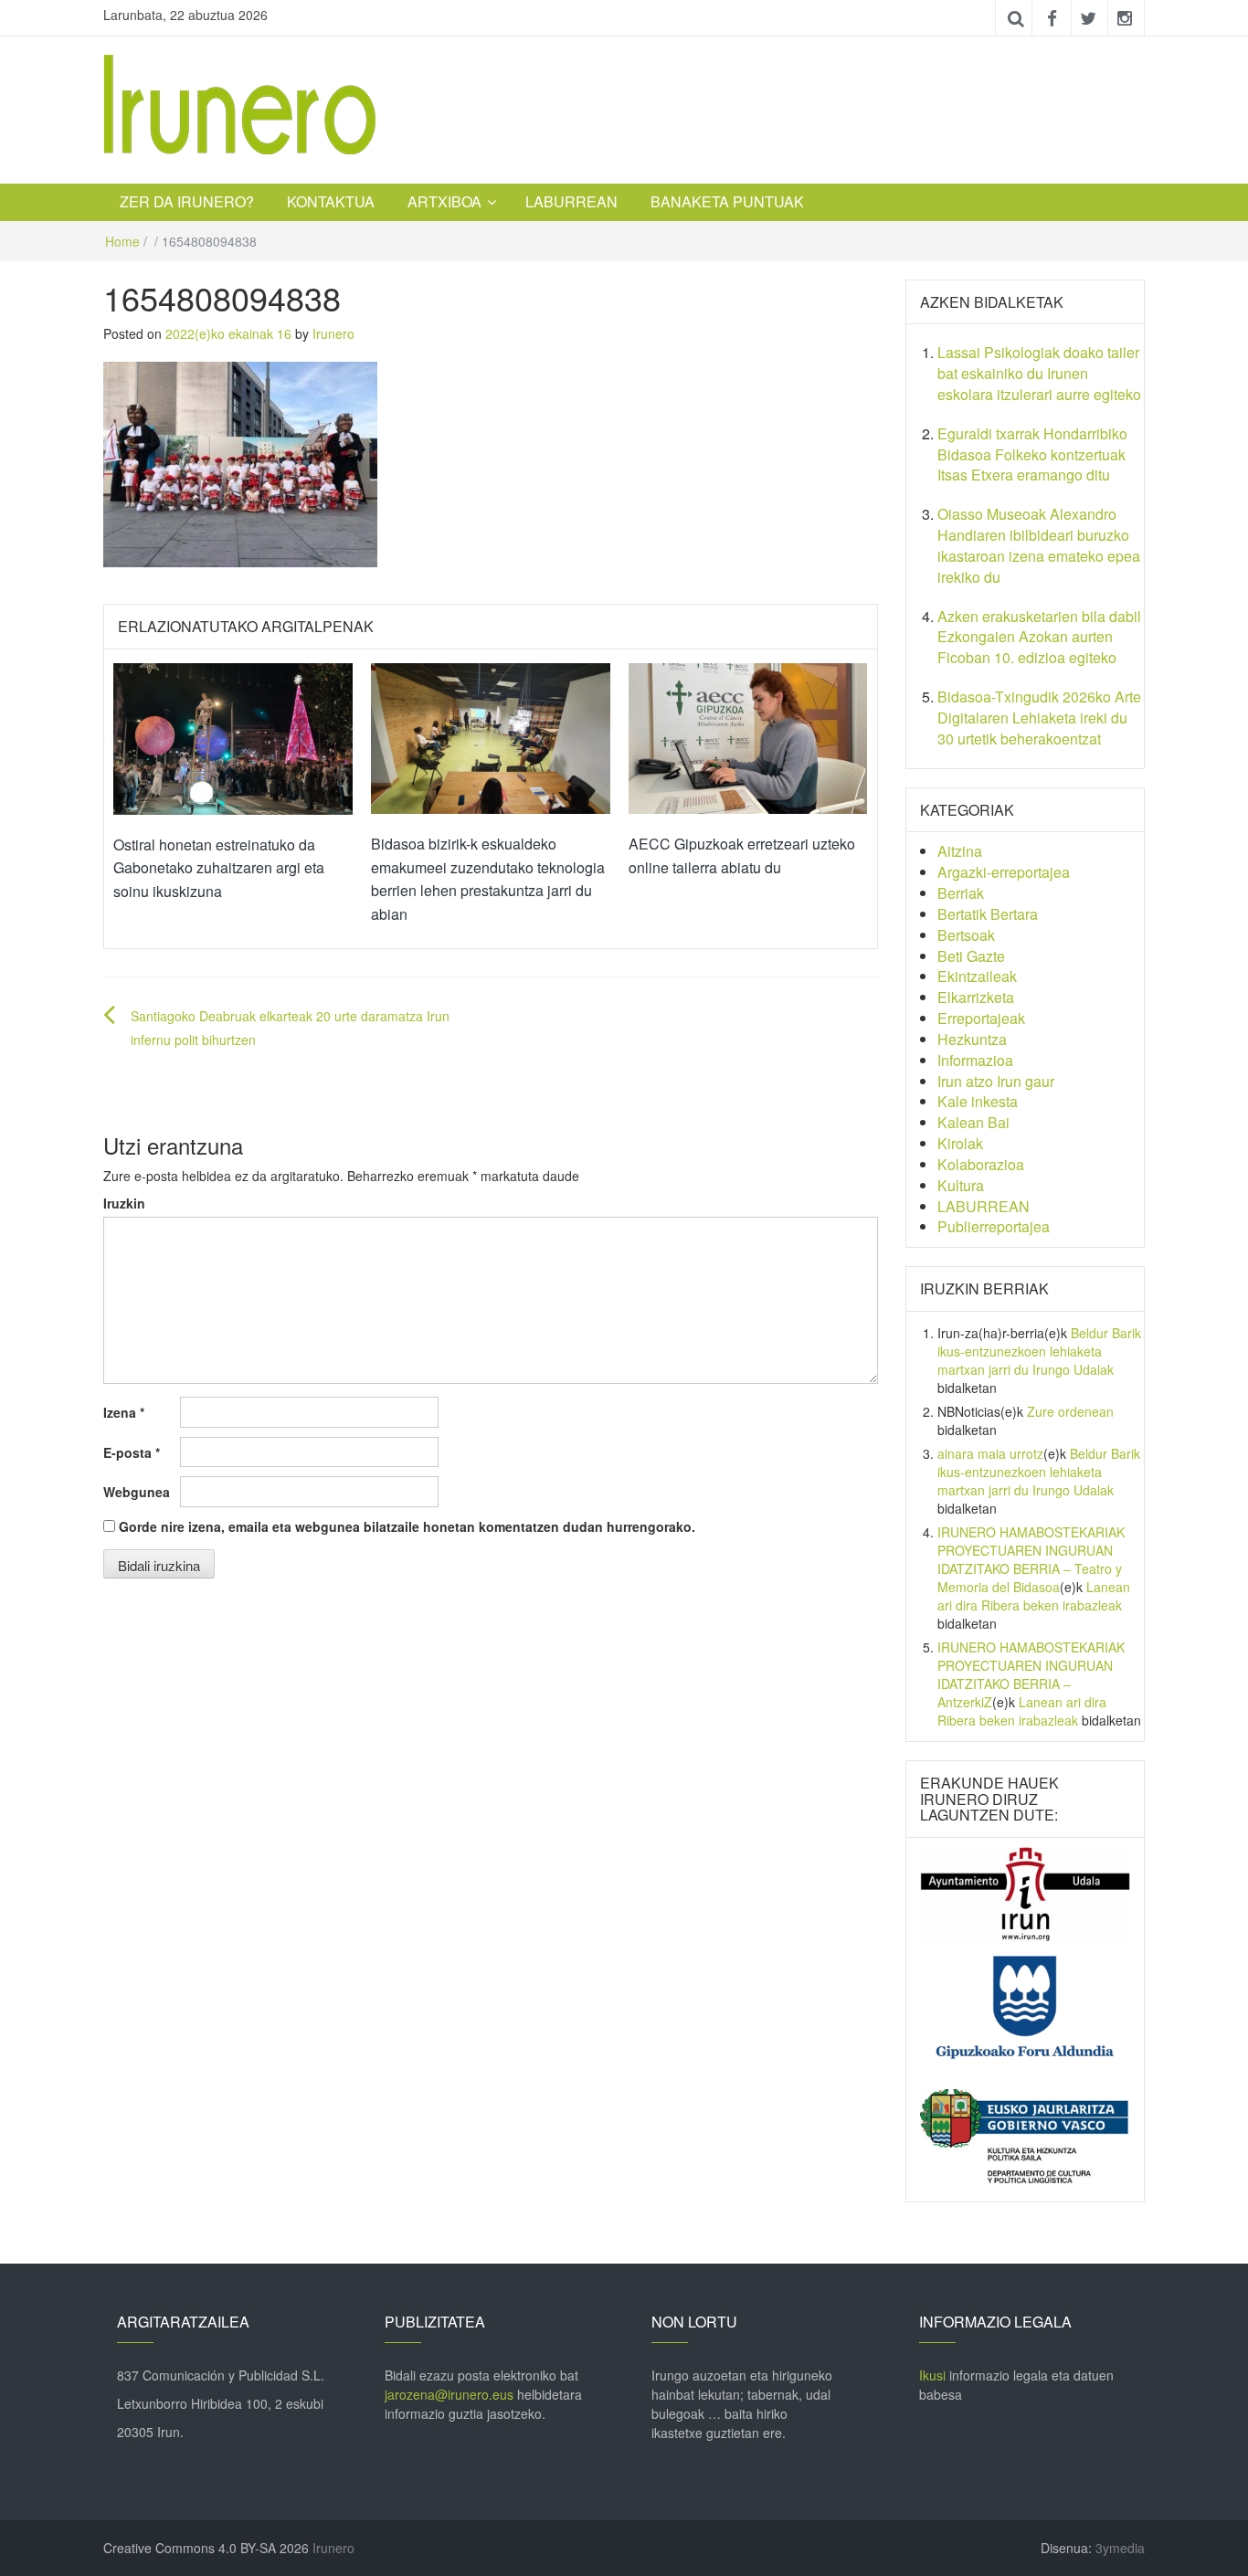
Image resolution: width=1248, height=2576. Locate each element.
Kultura (961, 1185)
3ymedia (1120, 2548)
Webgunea (137, 1492)
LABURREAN (571, 201)
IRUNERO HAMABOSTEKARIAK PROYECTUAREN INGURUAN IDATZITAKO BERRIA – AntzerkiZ (1031, 1674)
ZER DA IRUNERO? (187, 201)
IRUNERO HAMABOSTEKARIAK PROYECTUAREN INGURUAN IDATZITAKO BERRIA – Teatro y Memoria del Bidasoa (1031, 1559)
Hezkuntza (972, 1039)
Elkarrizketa (976, 997)
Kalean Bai (973, 1122)
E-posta (132, 1452)
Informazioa (975, 1060)
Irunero (333, 333)
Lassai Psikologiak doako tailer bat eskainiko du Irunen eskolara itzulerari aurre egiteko (1039, 373)
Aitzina (960, 851)
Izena (124, 1412)
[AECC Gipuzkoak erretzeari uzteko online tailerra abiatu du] (748, 736)
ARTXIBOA (444, 201)
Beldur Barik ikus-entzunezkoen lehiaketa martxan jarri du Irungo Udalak (1039, 1351)
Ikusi (932, 2375)
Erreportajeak (981, 1018)
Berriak (961, 893)
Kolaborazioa (981, 1164)
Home (122, 241)
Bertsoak (966, 935)
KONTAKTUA (331, 201)
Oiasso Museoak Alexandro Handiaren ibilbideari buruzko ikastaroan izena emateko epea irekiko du (1039, 545)
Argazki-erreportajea (1004, 872)
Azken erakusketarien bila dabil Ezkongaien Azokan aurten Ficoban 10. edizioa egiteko (1039, 637)
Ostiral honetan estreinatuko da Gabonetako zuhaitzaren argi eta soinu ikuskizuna (219, 868)
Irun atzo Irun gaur (996, 1081)
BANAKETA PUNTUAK (727, 201)
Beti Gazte (971, 956)
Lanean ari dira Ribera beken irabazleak (1034, 1596)
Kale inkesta (978, 1101)
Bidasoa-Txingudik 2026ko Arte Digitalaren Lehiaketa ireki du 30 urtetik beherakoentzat (1039, 718)
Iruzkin (124, 1203)
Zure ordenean (1070, 1411)
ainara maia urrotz (990, 1453)
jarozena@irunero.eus (449, 2394)
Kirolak (960, 1143)
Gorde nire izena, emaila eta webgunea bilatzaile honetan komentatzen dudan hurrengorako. (407, 1526)
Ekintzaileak (977, 976)
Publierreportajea (994, 1226)
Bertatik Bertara (988, 914)
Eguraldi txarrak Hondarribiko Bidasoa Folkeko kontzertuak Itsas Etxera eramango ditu (1032, 454)
